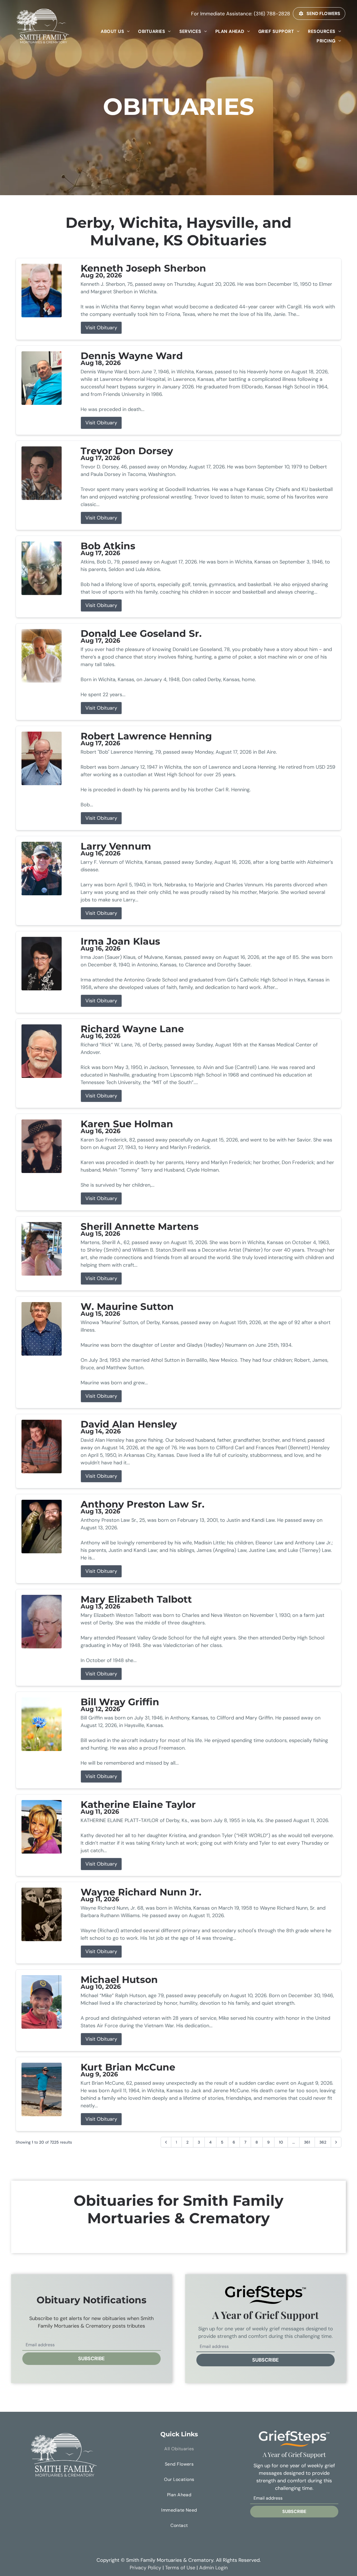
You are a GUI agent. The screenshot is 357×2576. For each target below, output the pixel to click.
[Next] (336, 2142)
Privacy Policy (145, 2568)
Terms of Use (180, 2568)
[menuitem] (115, 31)
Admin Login (213, 2568)
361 (307, 2142)
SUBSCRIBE (91, 2359)
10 (281, 2142)
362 (323, 2142)
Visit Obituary (101, 328)
